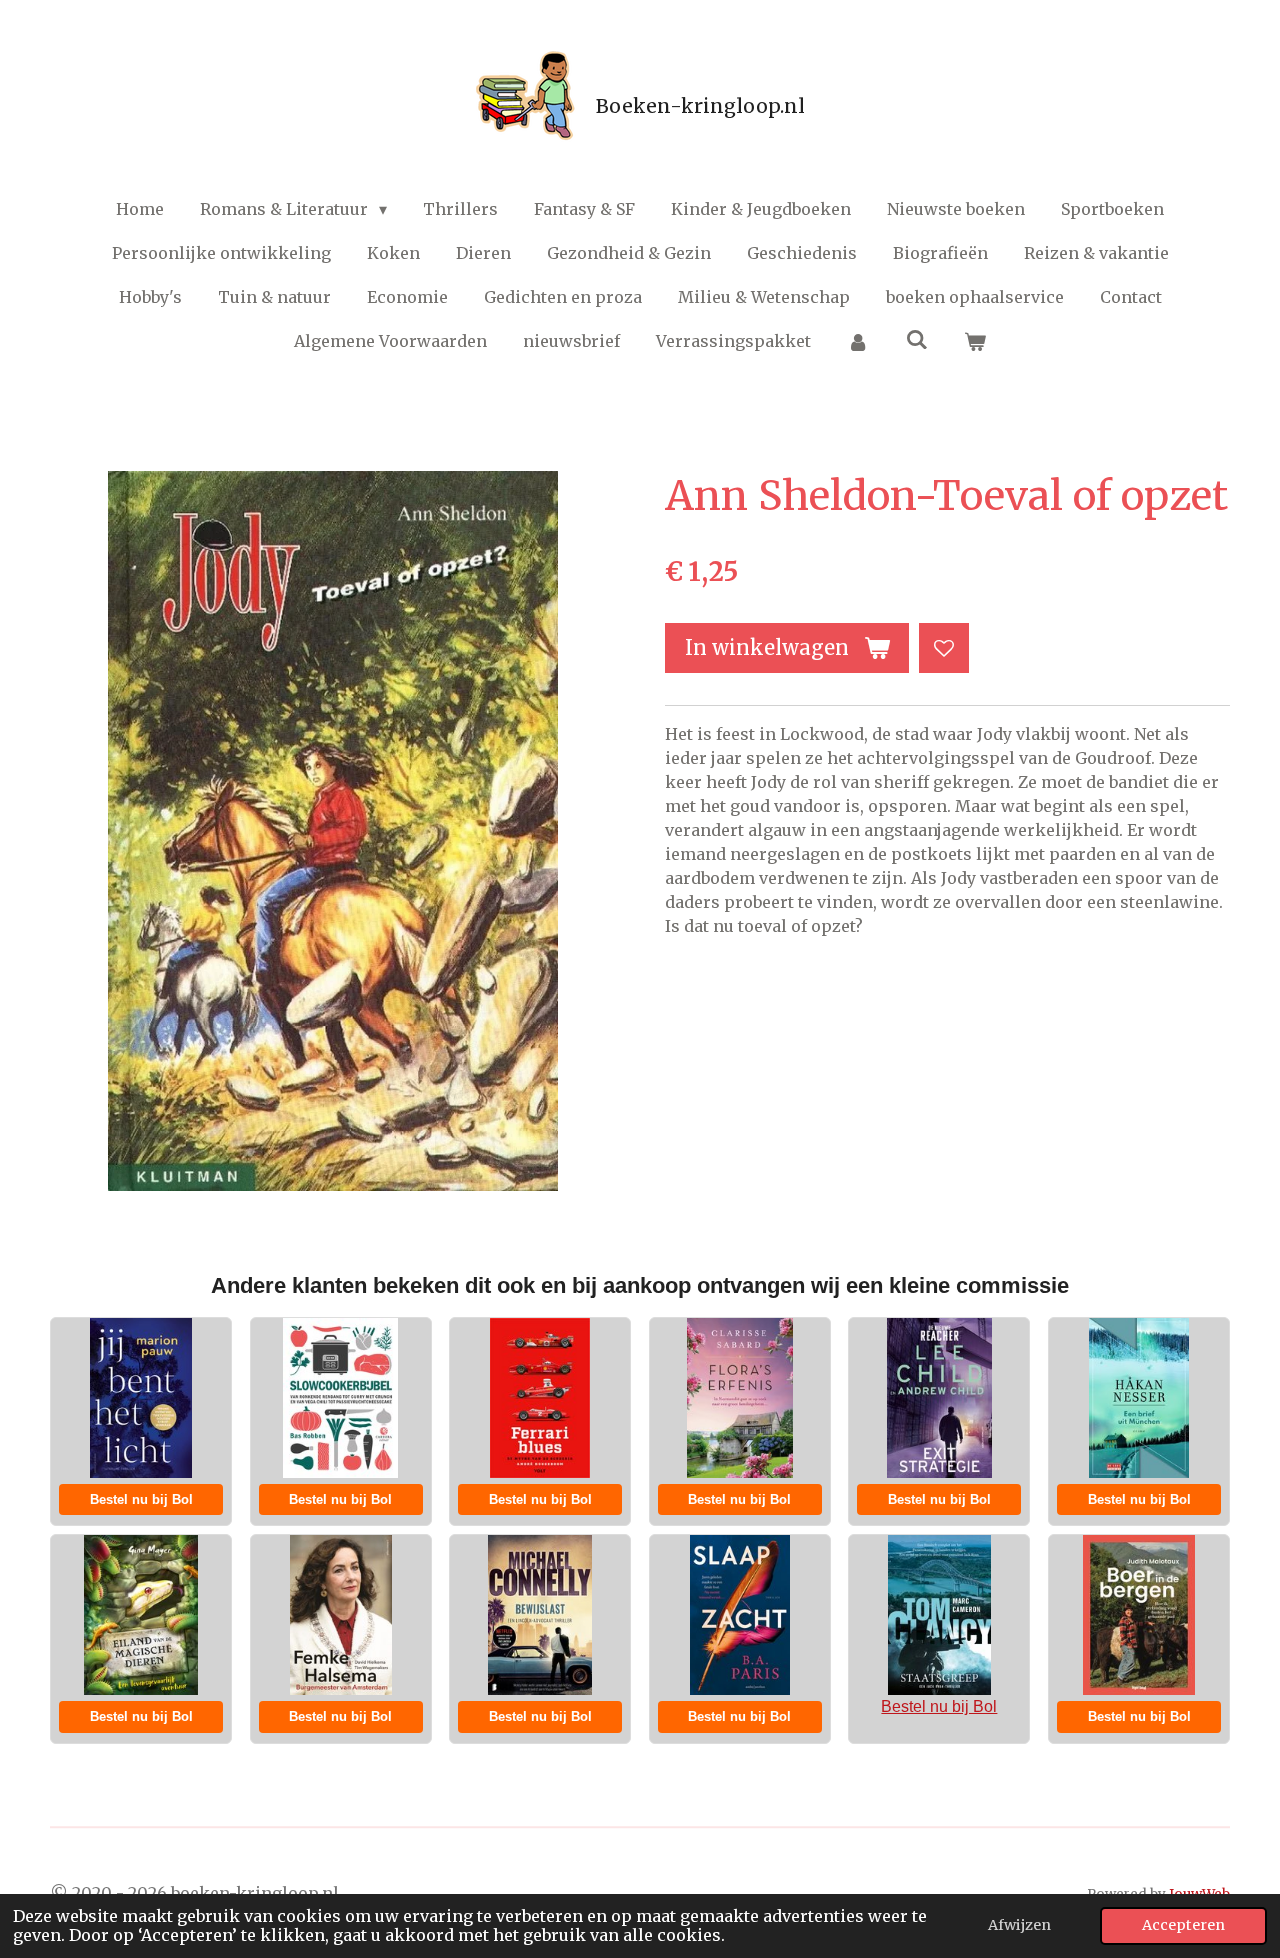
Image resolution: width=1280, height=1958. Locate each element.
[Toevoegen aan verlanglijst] (944, 648)
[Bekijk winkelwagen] (975, 341)
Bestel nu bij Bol (141, 1499)
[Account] (858, 341)
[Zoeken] (916, 339)
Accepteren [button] (1183, 1925)
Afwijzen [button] (1019, 1925)
